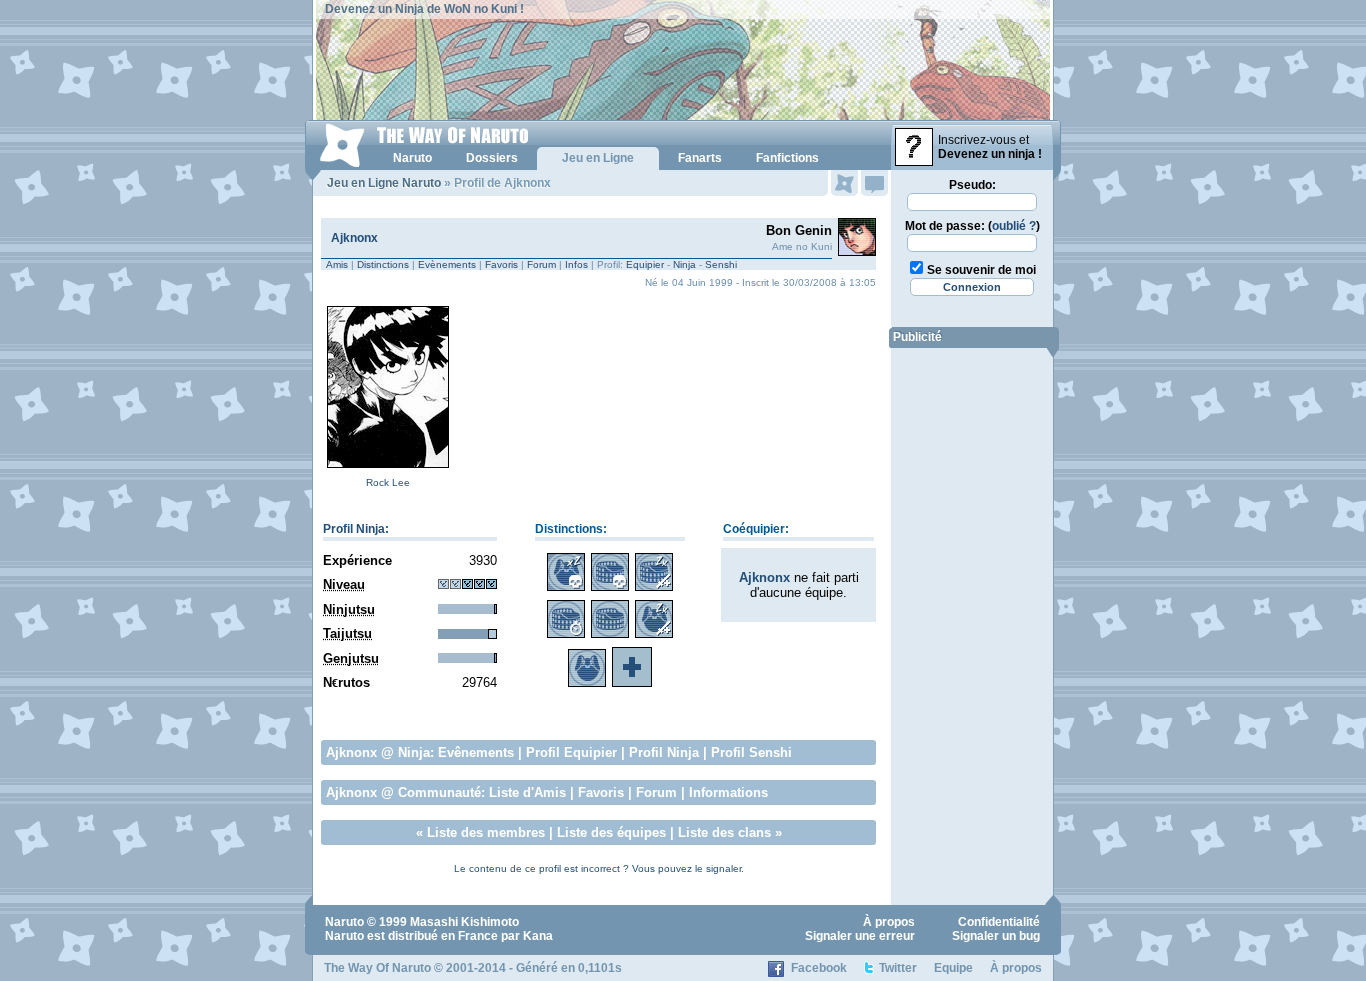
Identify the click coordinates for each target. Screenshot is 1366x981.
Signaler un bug (996, 936)
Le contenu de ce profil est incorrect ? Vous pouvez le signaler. (599, 868)
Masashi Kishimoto (464, 922)
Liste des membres (486, 832)
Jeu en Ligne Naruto (384, 183)
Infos (576, 264)
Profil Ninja (354, 529)
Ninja (684, 264)
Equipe (953, 968)
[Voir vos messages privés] (874, 183)
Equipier (645, 264)
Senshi (721, 264)
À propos (889, 922)
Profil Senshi (751, 752)
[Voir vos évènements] (844, 183)
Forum (541, 264)
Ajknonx (354, 238)
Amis (337, 264)
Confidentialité (999, 922)
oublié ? (1014, 226)
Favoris (501, 264)
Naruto (344, 922)
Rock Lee (388, 482)
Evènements (447, 264)
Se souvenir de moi (981, 270)
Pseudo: (972, 185)
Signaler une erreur (860, 936)
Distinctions (383, 264)
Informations (728, 792)
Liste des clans (724, 832)
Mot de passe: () (972, 226)
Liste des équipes (611, 832)
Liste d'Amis (527, 792)
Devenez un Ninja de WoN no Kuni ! (424, 9)
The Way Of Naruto (377, 968)
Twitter (898, 968)
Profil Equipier (571, 752)
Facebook (819, 968)
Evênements (476, 752)
